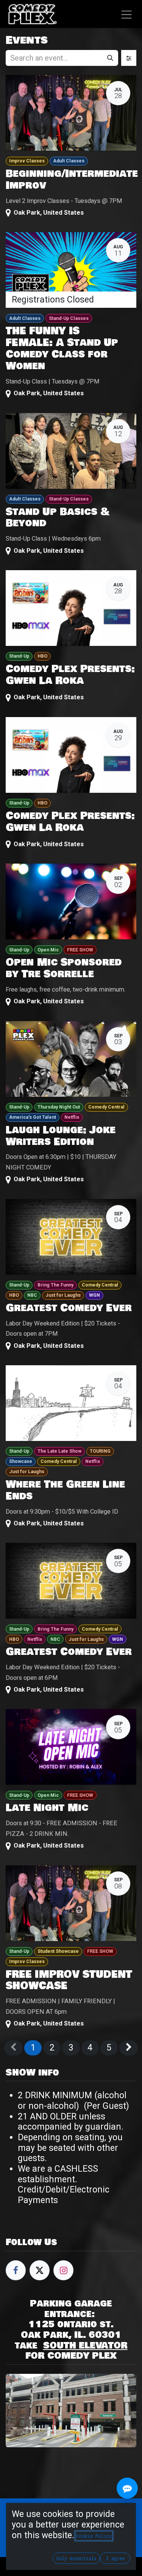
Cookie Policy (94, 2536)
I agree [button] (115, 2558)
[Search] (110, 58)
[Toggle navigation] (127, 14)
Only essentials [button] (76, 2558)
